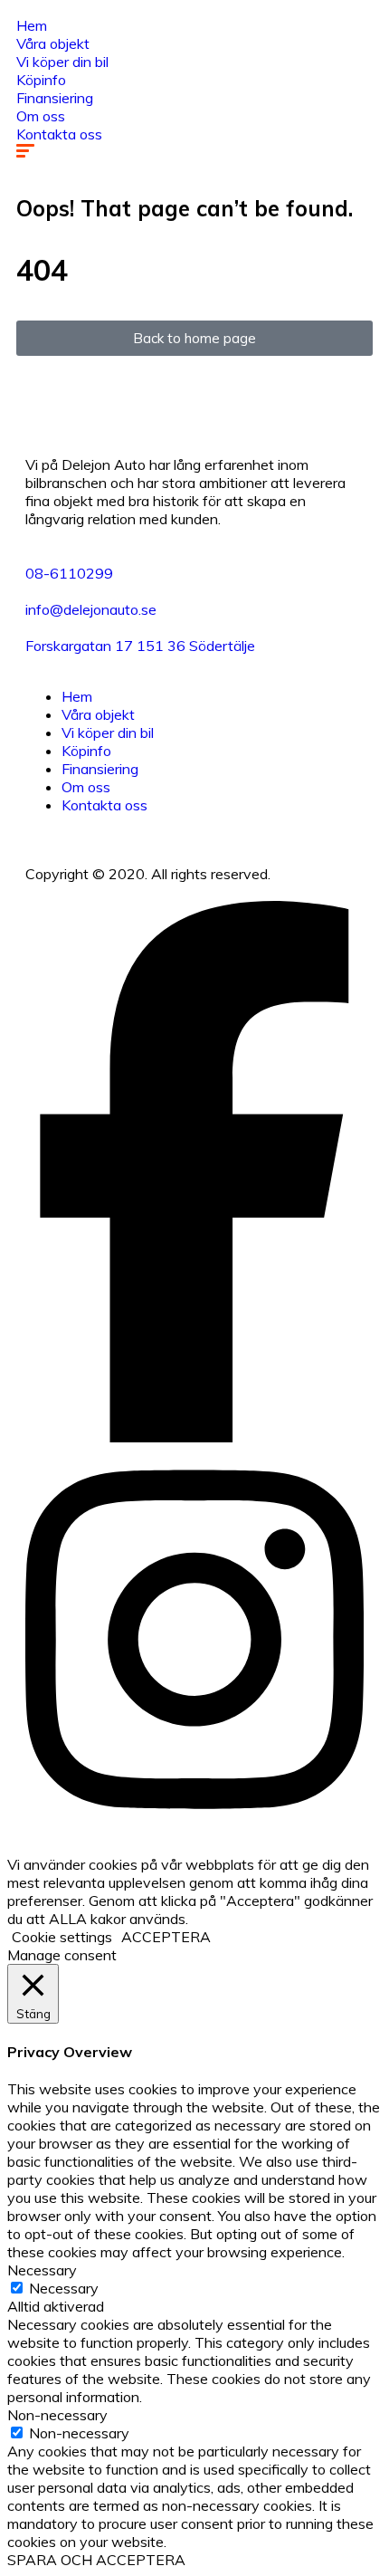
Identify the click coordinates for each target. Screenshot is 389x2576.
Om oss (41, 116)
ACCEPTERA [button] (166, 1937)
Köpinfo (41, 80)
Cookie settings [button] (62, 1937)
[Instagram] (194, 1828)
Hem (32, 25)
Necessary (64, 2288)
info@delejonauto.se (91, 609)
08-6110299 (69, 573)
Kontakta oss (59, 134)
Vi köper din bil (62, 62)
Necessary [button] (42, 2270)
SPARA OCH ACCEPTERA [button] (96, 2560)
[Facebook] (194, 1437)
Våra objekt (53, 43)
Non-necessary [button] (57, 2415)
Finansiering (55, 98)
